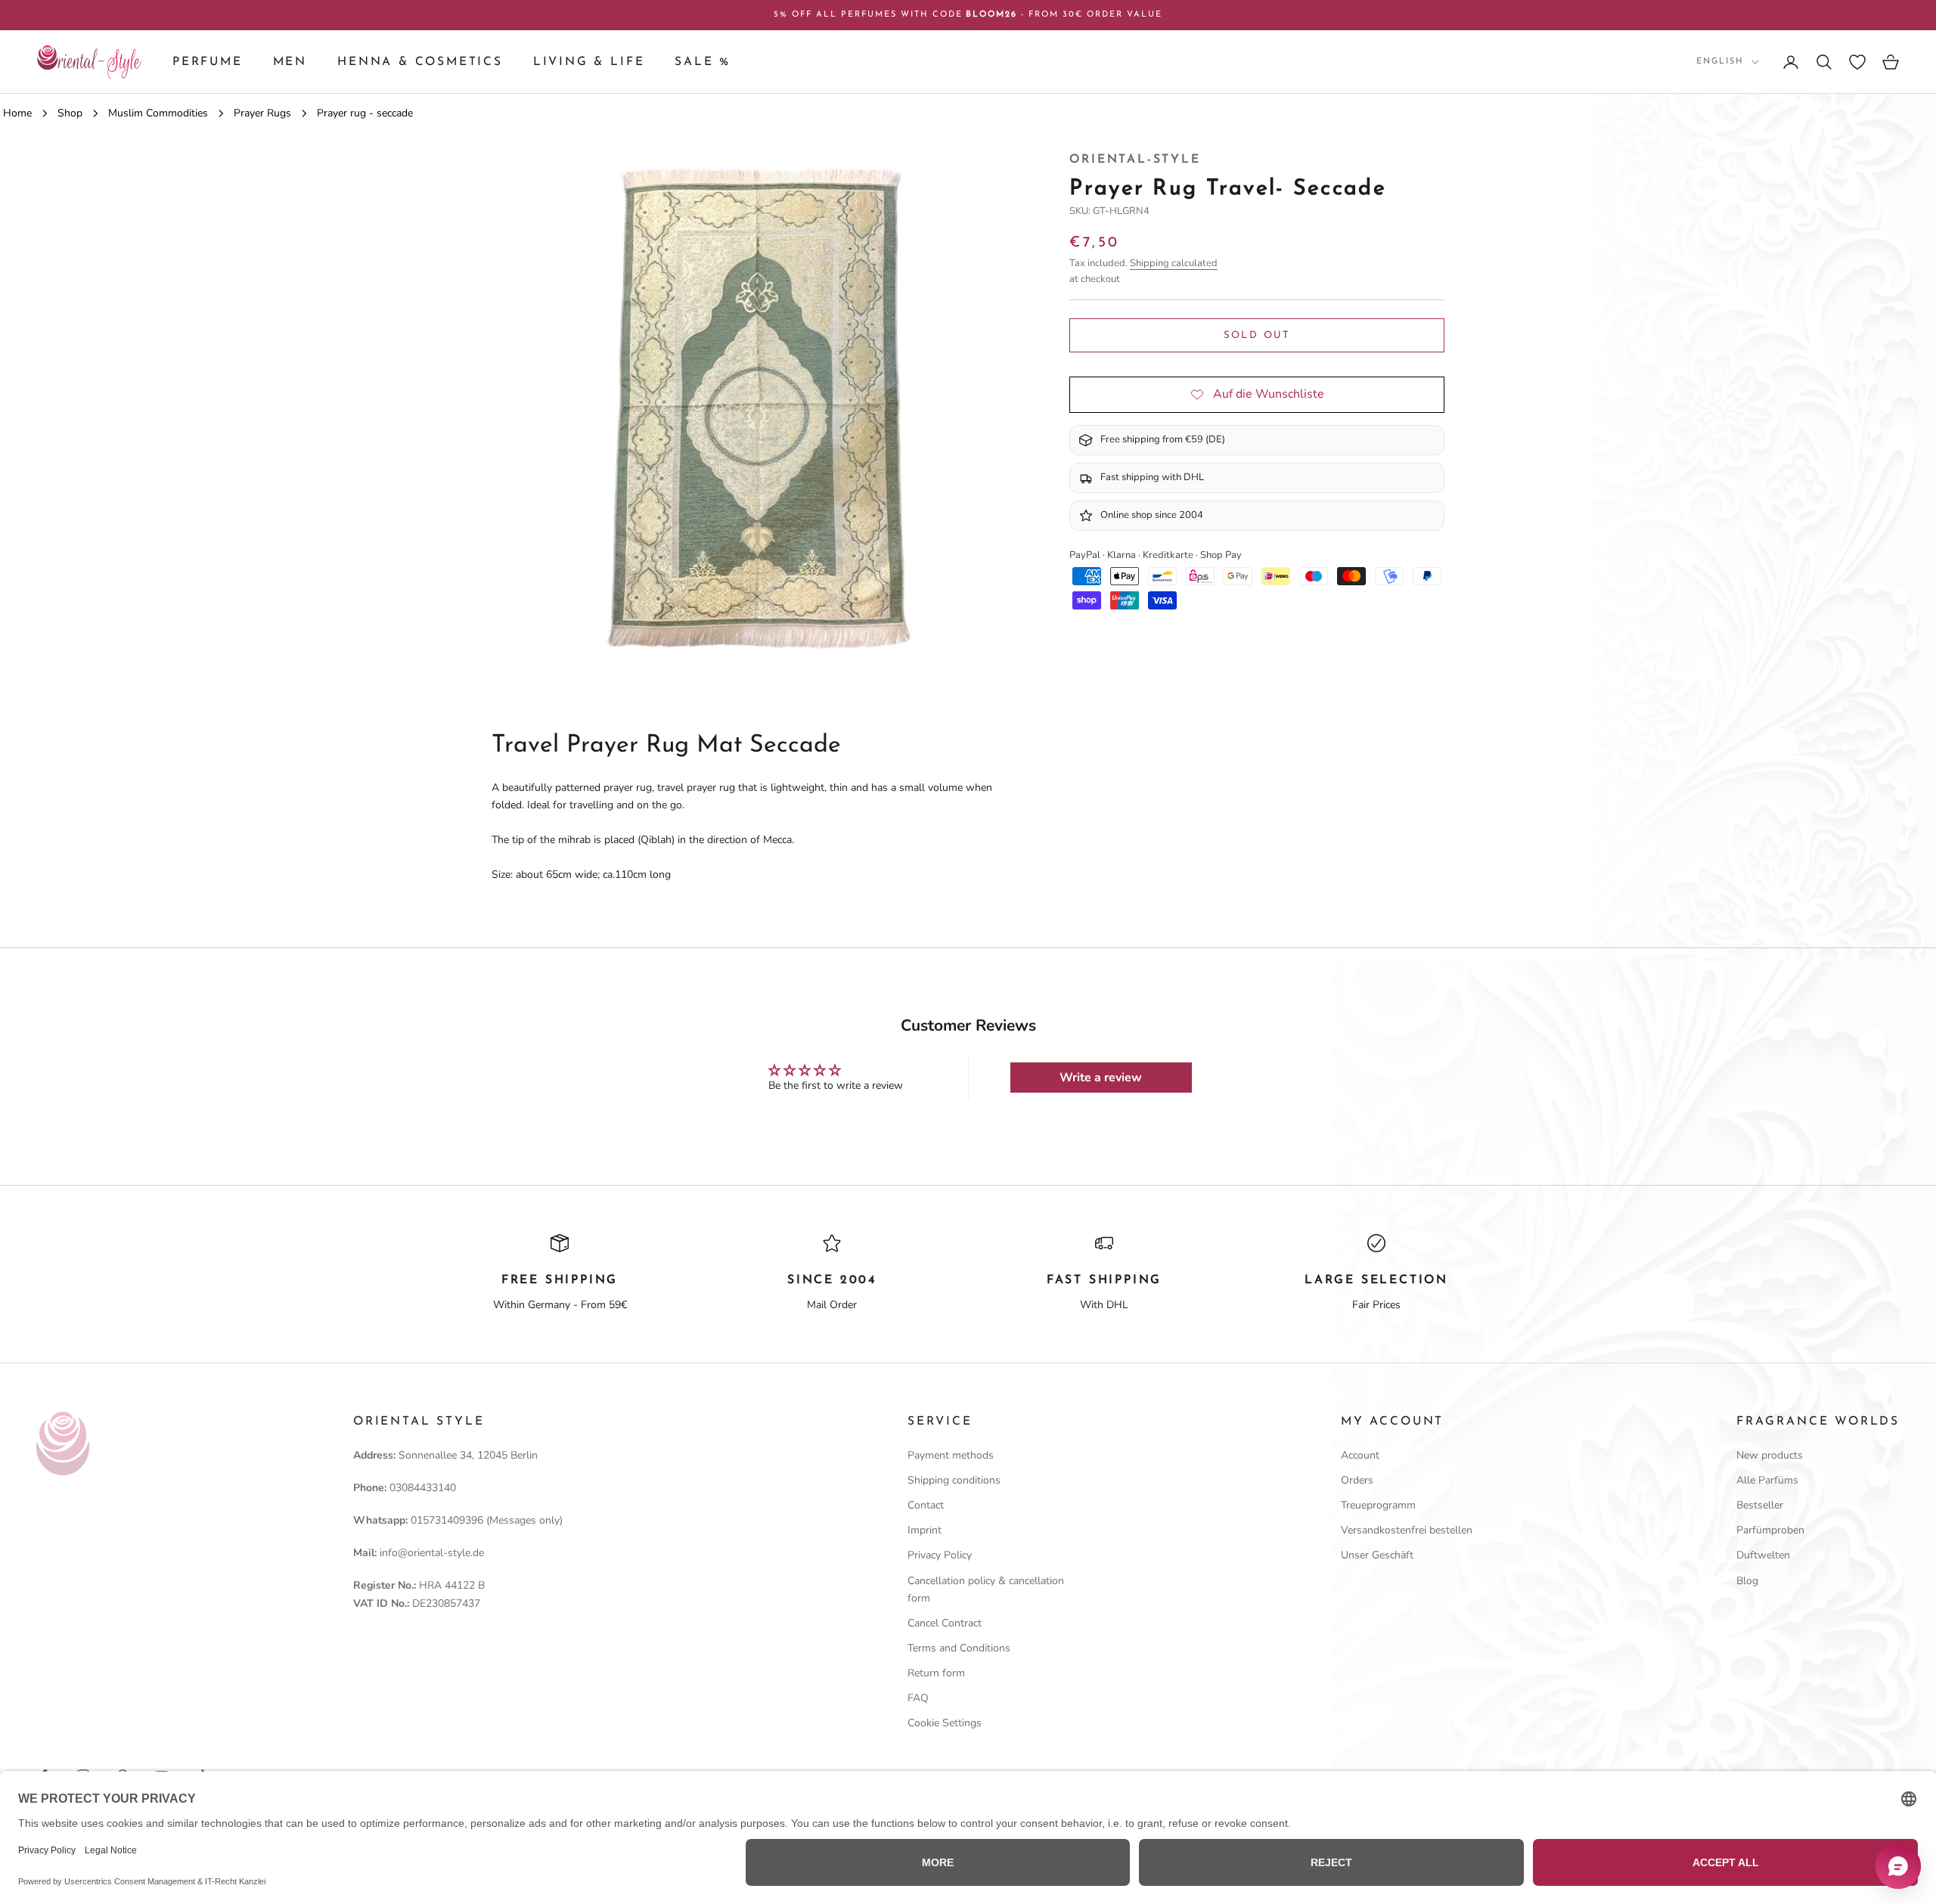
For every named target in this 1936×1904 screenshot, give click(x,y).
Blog (1747, 1581)
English (1720, 62)
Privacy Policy (940, 1555)
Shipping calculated (1174, 262)
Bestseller (1760, 1505)
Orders (1357, 1480)
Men (290, 62)
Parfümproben (1770, 1530)
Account (1360, 1455)
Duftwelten (1763, 1555)
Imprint (925, 1530)
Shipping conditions (954, 1480)
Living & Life (589, 62)
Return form (936, 1673)
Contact (926, 1505)
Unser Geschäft (1377, 1555)
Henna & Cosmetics (420, 62)
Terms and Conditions (959, 1648)
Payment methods (951, 1455)
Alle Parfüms (1767, 1480)
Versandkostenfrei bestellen (1407, 1530)
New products (1770, 1455)
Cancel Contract (945, 1623)
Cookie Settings (945, 1723)
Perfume (208, 62)
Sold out (1257, 335)
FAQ (918, 1698)
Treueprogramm (1378, 1505)
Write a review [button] (1101, 1078)
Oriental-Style (1135, 160)
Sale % (703, 62)
